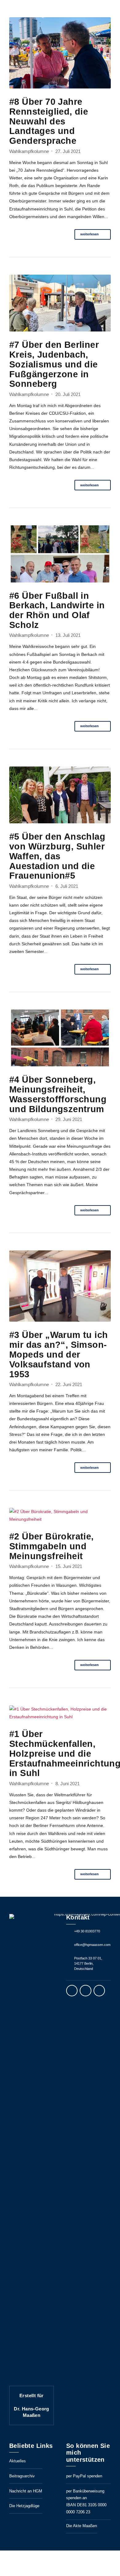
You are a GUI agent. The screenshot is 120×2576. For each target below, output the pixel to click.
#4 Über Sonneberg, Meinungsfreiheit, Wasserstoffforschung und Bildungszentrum (58, 1094)
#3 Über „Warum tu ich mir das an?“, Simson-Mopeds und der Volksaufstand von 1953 (58, 1354)
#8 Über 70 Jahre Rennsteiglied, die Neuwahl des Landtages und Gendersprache (49, 121)
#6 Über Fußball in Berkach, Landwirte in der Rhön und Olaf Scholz (57, 610)
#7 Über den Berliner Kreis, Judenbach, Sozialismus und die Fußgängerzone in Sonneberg (54, 364)
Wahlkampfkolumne (29, 151)
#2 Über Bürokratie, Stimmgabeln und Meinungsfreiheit (52, 1546)
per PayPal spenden (84, 2476)
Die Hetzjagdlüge (24, 2506)
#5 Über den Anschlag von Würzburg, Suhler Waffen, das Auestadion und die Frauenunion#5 (57, 856)
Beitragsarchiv (22, 2476)
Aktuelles (18, 2461)
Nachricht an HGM (26, 2491)
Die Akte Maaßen (82, 2526)
